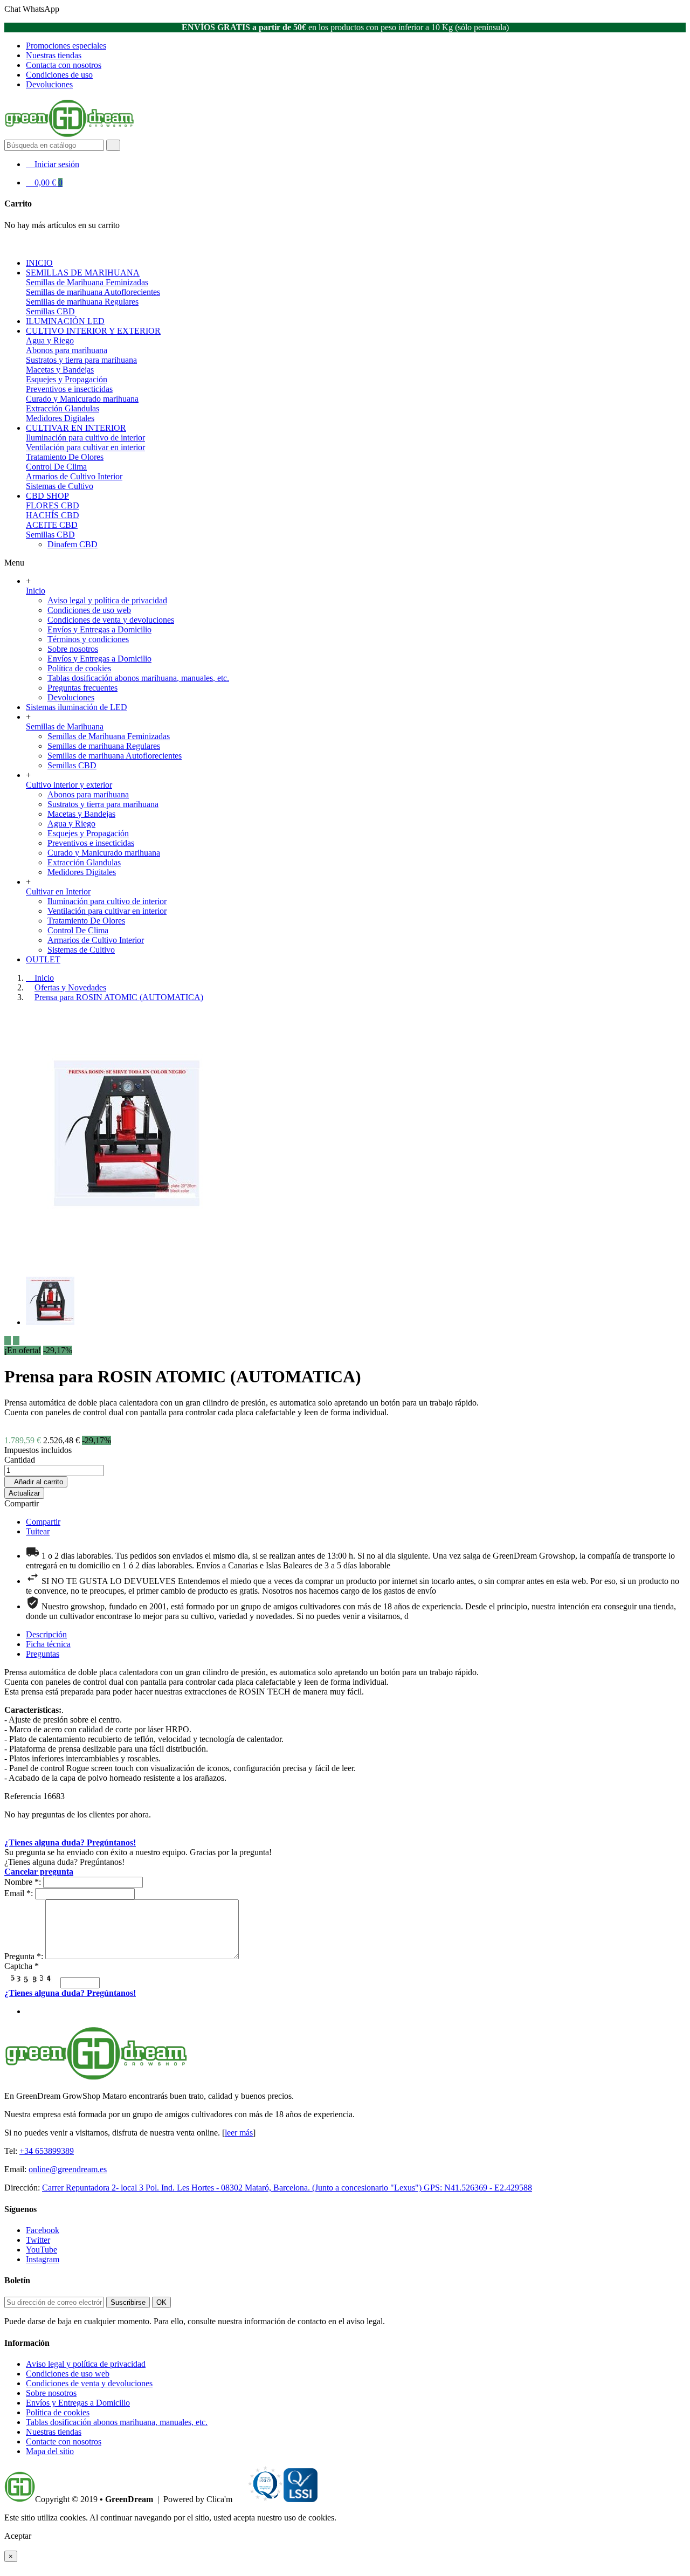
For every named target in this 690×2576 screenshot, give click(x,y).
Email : (19, 1893)
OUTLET (43, 959)
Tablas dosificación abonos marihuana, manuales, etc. (138, 678)
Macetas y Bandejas (60, 370)
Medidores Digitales (60, 418)
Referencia (24, 1796)
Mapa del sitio (50, 2451)
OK (161, 2302)
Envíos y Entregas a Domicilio (99, 629)
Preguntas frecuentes (82, 688)
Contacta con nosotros (64, 65)
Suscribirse (128, 2302)
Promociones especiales (66, 46)
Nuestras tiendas (54, 55)
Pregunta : (24, 1956)
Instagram (43, 2259)
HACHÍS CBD (53, 515)
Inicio (36, 591)
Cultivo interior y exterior (69, 785)
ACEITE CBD (52, 525)
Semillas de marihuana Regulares (82, 302)
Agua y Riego (50, 340)
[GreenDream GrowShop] (69, 135)
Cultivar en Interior (58, 891)
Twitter (38, 2240)
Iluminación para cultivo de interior (85, 438)
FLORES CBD (53, 505)
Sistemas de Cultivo (60, 486)
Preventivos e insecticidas (69, 389)
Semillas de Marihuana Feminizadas (87, 282)
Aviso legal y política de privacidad (107, 600)
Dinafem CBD (73, 544)
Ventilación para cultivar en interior (85, 447)
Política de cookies (79, 668)
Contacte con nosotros (64, 2441)
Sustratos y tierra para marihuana (81, 360)
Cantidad (20, 1460)
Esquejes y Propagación (67, 379)
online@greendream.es (68, 2169)
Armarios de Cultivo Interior (74, 476)
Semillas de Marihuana (65, 726)
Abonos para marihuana (67, 350)
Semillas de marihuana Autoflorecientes (93, 292)
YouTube (42, 2250)
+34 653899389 (47, 2151)
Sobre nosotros (73, 649)
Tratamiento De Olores (65, 457)
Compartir (22, 1503)
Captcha (22, 1966)
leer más (239, 2133)
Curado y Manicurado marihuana (82, 399)
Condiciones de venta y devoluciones (111, 620)
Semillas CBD (50, 311)
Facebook (43, 2230)
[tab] (46, 1634)
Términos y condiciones (88, 639)
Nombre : (23, 1882)
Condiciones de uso (59, 75)
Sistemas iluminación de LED (77, 707)
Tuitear (38, 1531)
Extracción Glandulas (63, 408)
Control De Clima (56, 467)
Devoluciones (49, 84)
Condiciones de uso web (89, 610)
